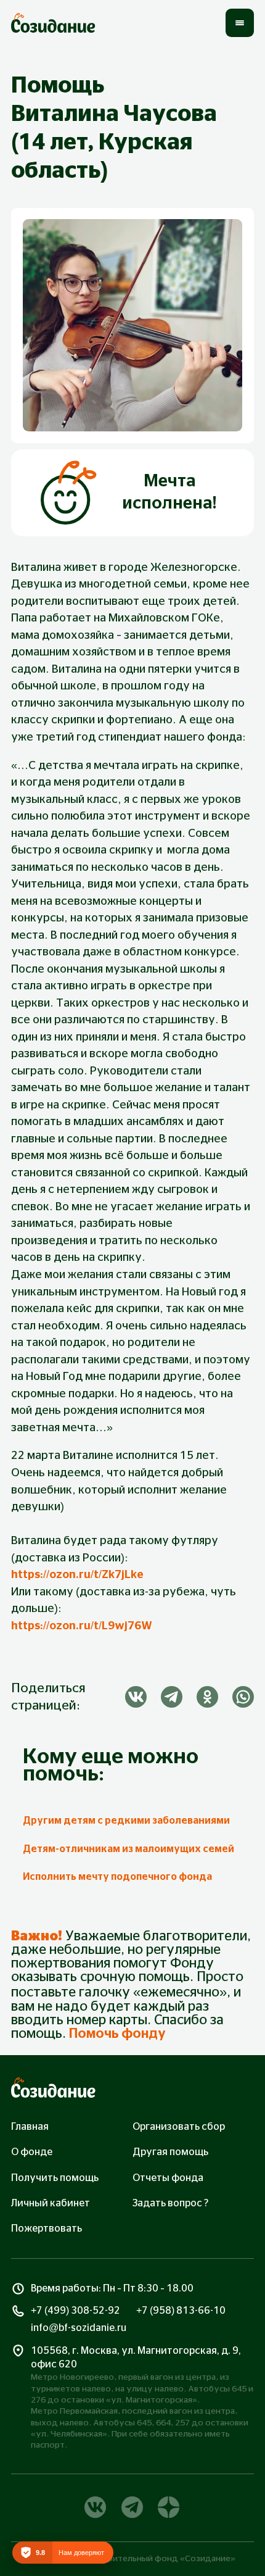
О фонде (32, 2152)
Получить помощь (55, 2178)
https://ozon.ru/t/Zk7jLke (77, 1575)
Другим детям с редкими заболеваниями (126, 1821)
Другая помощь (170, 2152)
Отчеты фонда (168, 2178)
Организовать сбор (179, 2127)
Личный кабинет (51, 2203)
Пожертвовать (47, 2229)
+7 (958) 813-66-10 (181, 2311)
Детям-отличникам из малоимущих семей (128, 1849)
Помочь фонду (117, 2034)
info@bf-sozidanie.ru (79, 2328)
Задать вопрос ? (170, 2203)
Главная (30, 2127)
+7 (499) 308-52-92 (75, 2311)
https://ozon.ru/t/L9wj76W (82, 1626)
